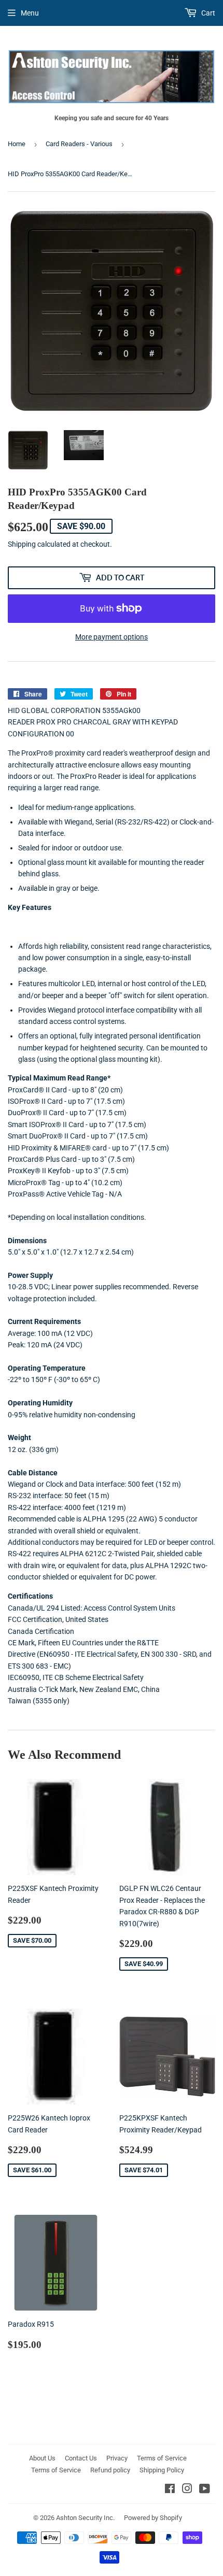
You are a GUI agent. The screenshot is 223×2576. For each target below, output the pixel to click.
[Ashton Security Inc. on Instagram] (187, 2490)
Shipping (22, 544)
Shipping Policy (162, 2470)
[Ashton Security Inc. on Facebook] (170, 2490)
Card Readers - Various (79, 144)
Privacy (117, 2458)
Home (17, 144)
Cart (207, 13)
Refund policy (110, 2470)
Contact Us (81, 2458)
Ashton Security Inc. (85, 2518)
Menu (30, 13)
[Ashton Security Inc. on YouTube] (205, 2490)
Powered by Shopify (153, 2518)
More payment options (112, 637)
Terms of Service (162, 2458)
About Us (42, 2458)
